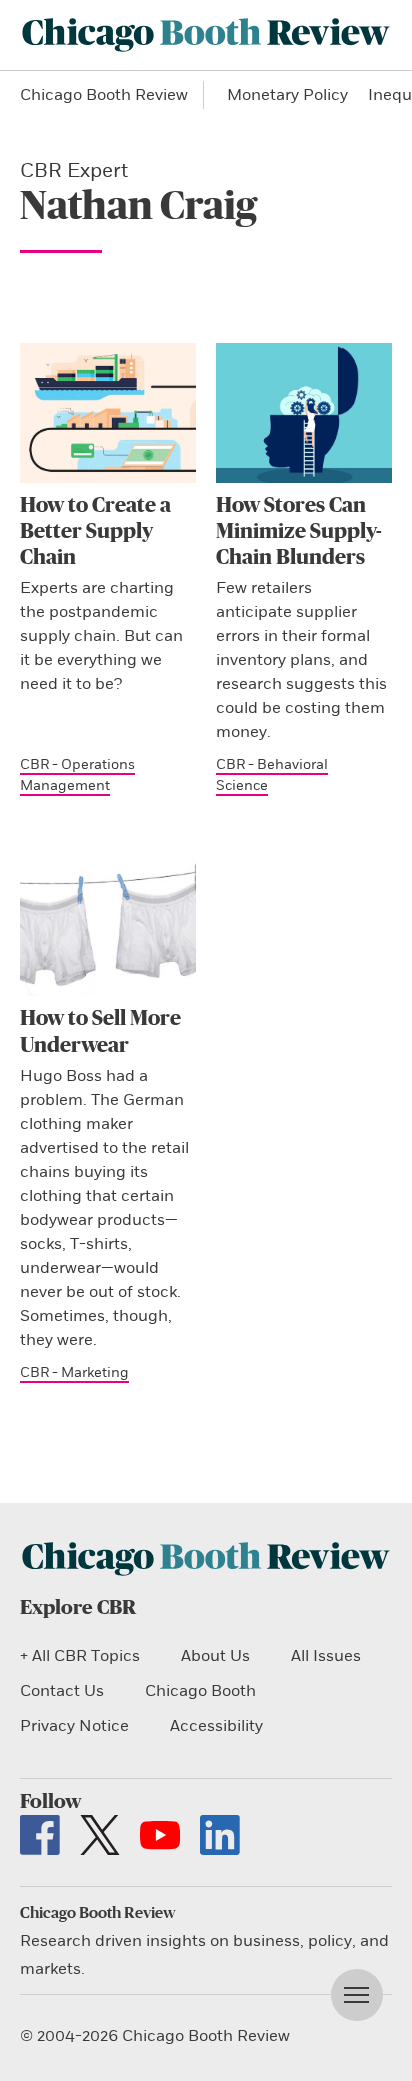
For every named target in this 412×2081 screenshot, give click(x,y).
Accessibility (216, 1726)
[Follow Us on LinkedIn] (220, 1835)
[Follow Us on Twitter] (100, 1835)
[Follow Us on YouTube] (160, 1835)
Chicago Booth (200, 1691)
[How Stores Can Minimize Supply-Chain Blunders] (304, 413)
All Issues (326, 1656)
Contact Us (62, 1691)
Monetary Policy (287, 95)
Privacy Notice (74, 1726)
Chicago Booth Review (104, 95)
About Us (215, 1656)
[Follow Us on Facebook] (40, 1835)
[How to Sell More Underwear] (108, 926)
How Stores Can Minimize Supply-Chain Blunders (299, 532)
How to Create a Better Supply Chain (95, 532)
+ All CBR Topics (80, 1656)
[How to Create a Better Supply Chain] (108, 413)
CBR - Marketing (74, 1372)
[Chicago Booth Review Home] (206, 35)
